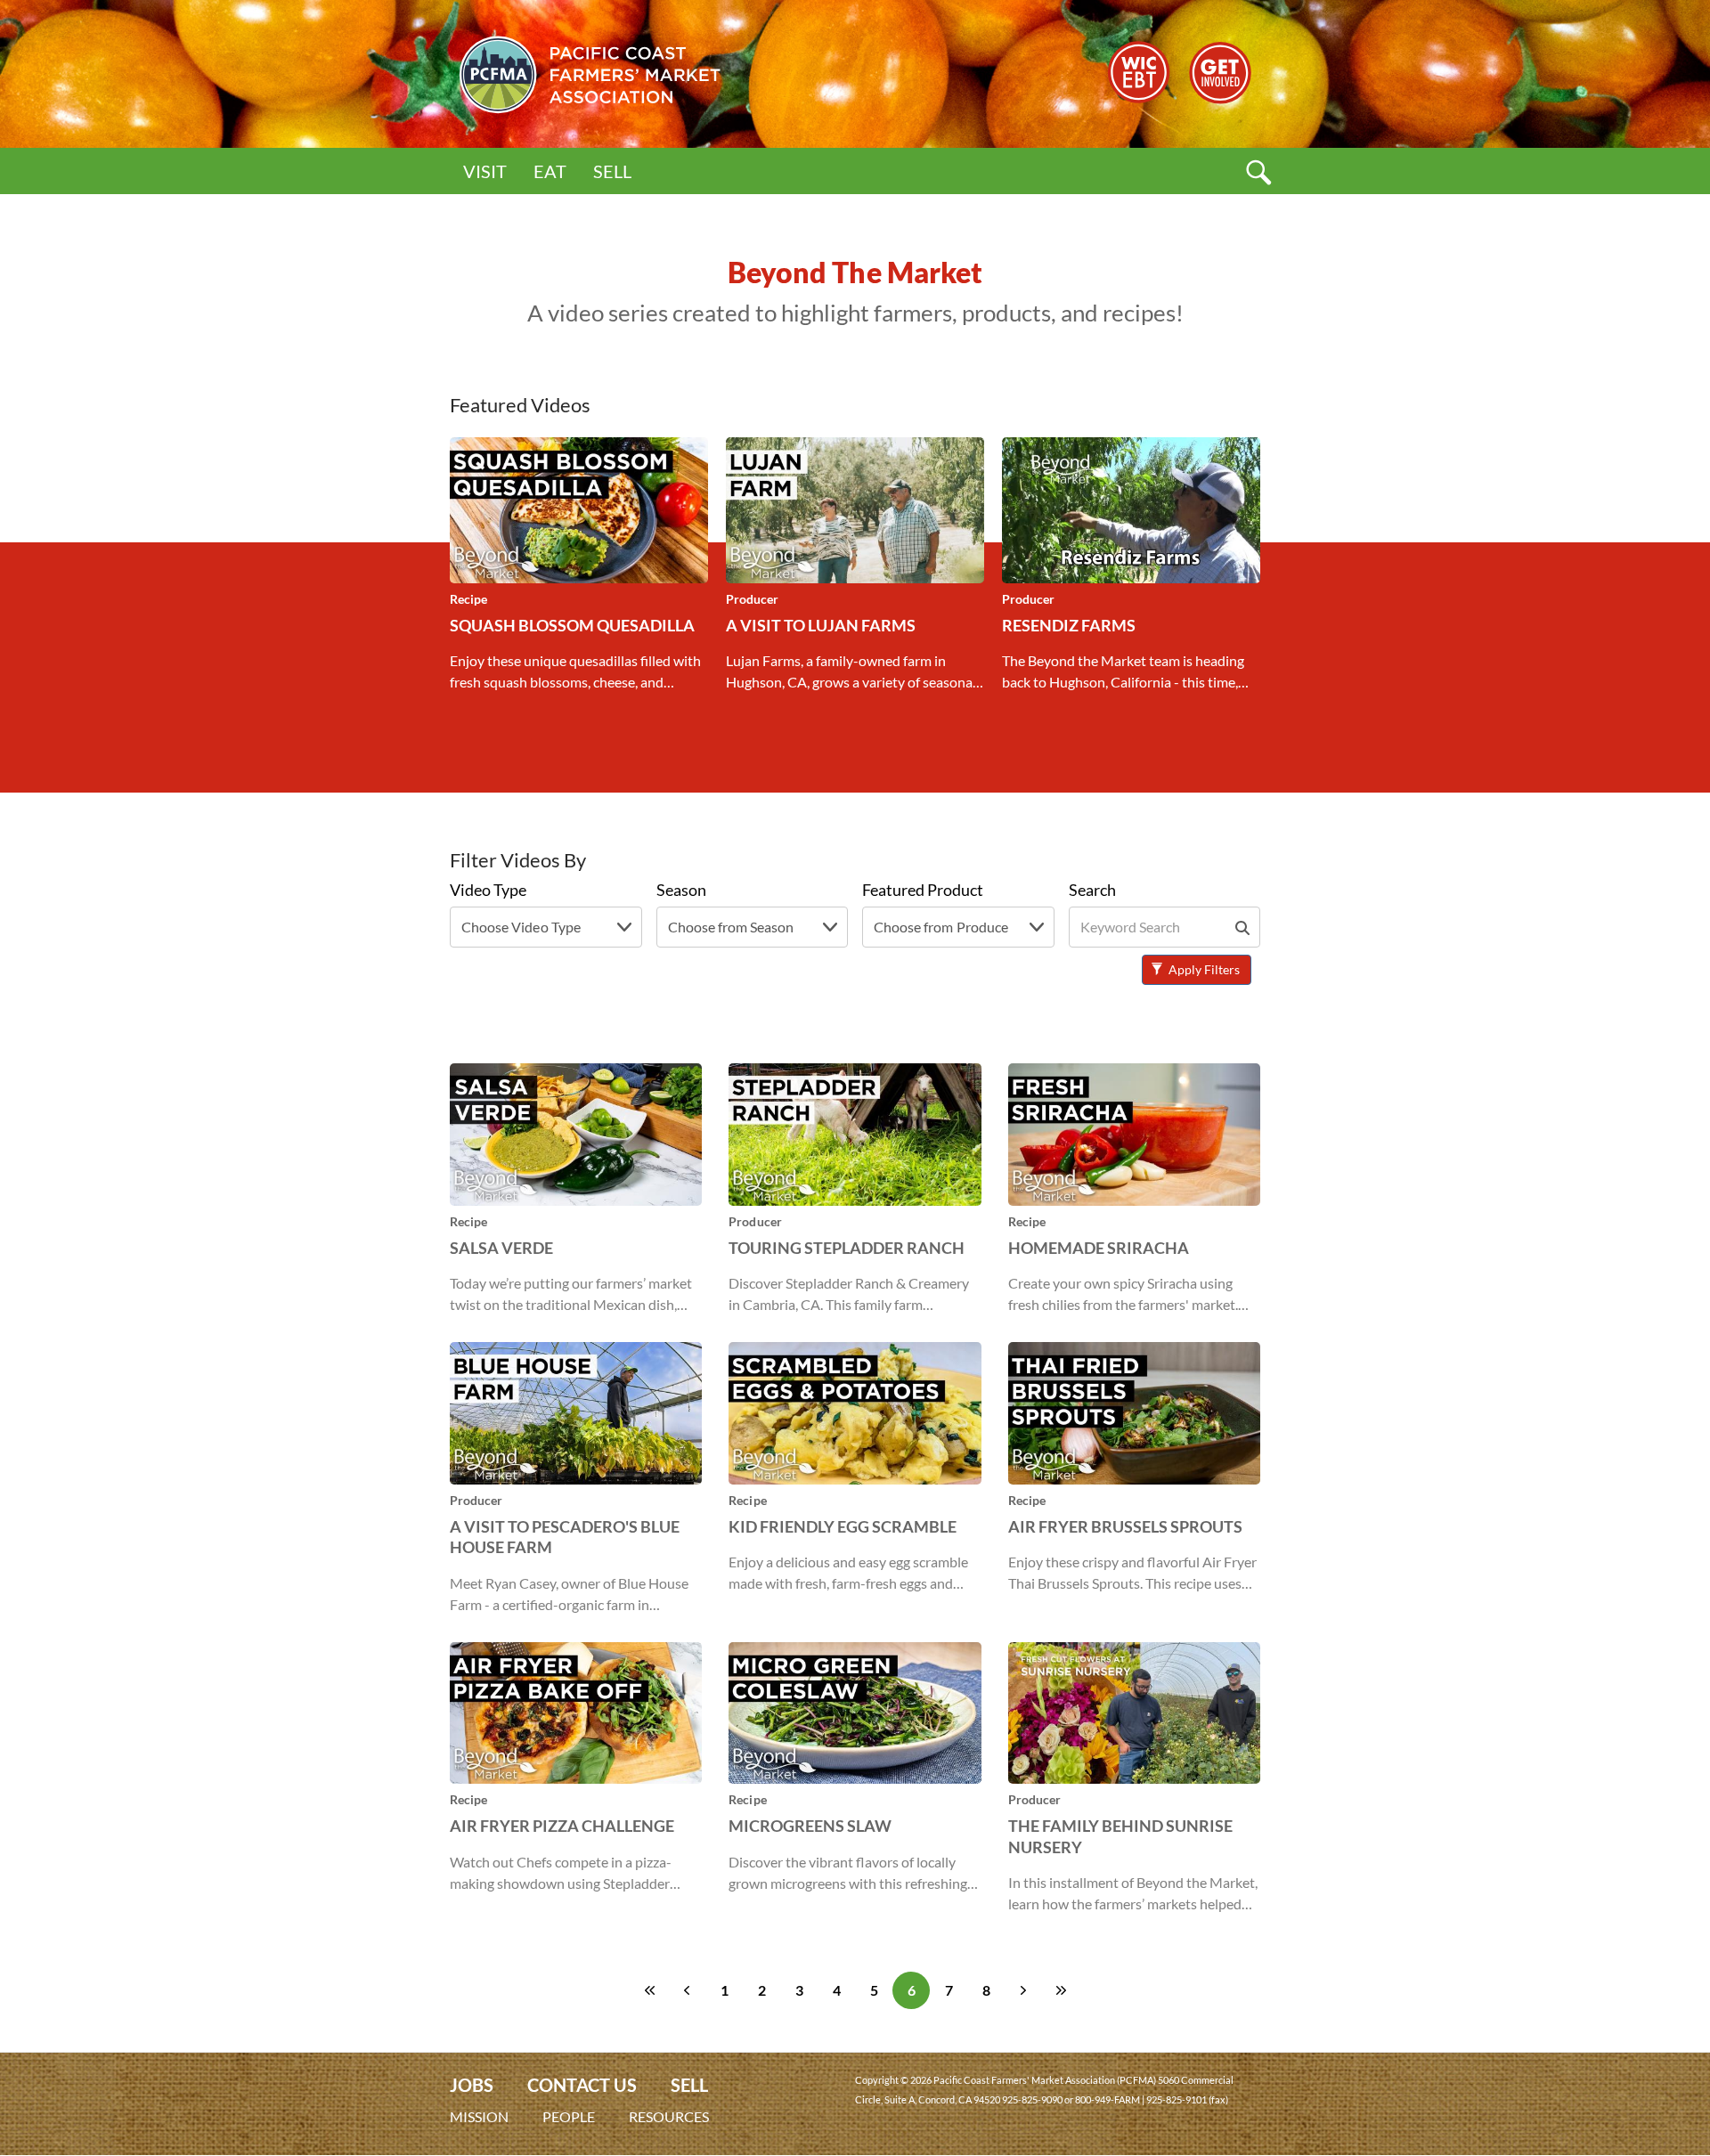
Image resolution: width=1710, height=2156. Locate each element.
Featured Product (923, 890)
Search (1092, 890)
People (569, 2116)
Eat (550, 171)
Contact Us (582, 2085)
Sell (612, 171)
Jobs (472, 2085)
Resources (669, 2116)
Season (681, 890)
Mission (479, 2116)
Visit (485, 171)
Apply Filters (1203, 969)
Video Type (488, 890)
